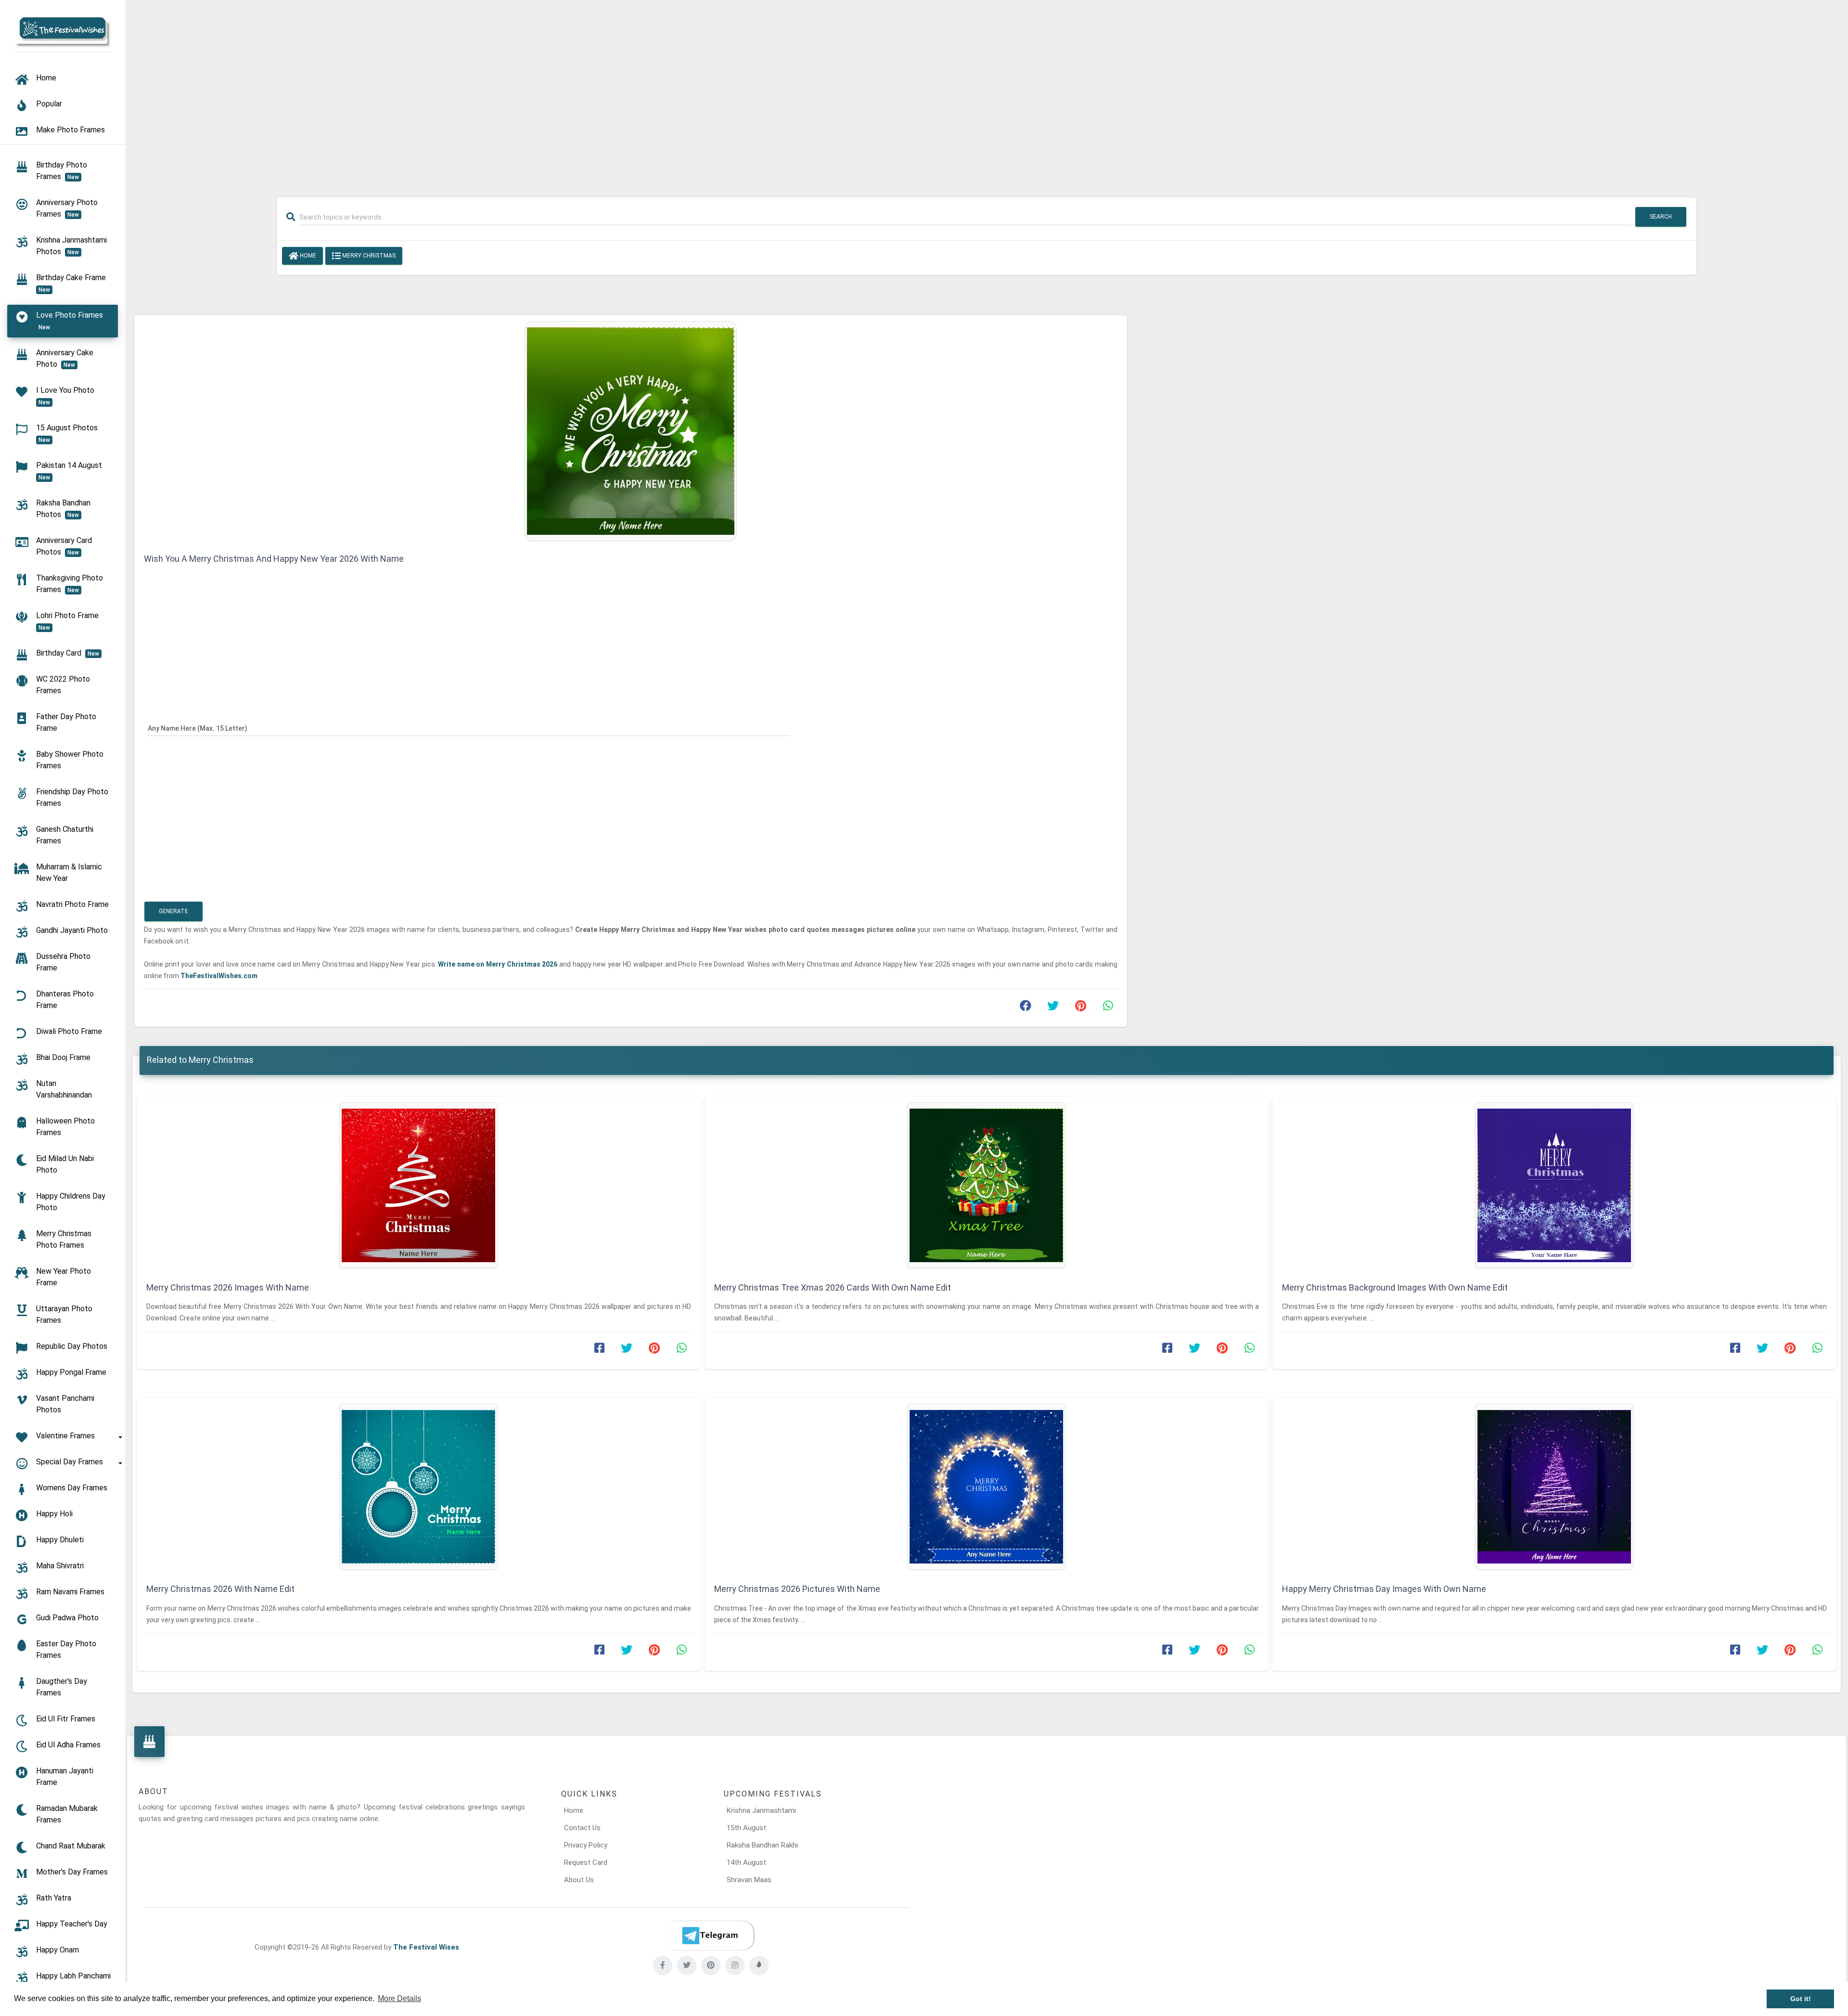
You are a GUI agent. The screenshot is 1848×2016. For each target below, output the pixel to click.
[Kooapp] (759, 1965)
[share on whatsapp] (1108, 1008)
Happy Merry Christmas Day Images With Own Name (1384, 1589)
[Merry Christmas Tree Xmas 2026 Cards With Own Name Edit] (987, 1185)
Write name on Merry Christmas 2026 (498, 964)
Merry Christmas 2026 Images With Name (228, 1287)
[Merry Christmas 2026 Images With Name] (419, 1185)
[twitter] (687, 1965)
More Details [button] (399, 1998)
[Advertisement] (987, 92)
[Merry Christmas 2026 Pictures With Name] (987, 1487)
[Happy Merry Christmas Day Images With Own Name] (1554, 1487)
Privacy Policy (586, 1845)
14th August (746, 1862)
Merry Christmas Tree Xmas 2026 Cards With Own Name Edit (833, 1287)
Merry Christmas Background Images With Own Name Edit (1395, 1287)
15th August (746, 1828)
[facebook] (663, 1965)
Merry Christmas (368, 256)
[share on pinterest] (1080, 1008)
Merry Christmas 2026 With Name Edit (220, 1589)
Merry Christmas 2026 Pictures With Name (797, 1589)
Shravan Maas (749, 1880)
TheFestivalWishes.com (219, 976)
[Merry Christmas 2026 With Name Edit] (419, 1487)
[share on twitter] (1053, 1008)
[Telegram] (709, 1936)
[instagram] (735, 1965)
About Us (579, 1880)
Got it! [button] (1801, 1999)
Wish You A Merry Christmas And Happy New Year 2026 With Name (274, 559)
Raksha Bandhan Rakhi (762, 1845)
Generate (173, 911)
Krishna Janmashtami (761, 1810)
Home (307, 256)
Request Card (586, 1862)
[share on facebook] (1026, 1008)
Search (1661, 217)
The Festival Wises (426, 1947)
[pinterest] (711, 1965)
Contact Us (582, 1828)
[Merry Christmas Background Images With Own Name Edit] (1554, 1185)
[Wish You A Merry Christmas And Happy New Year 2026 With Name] (631, 430)
